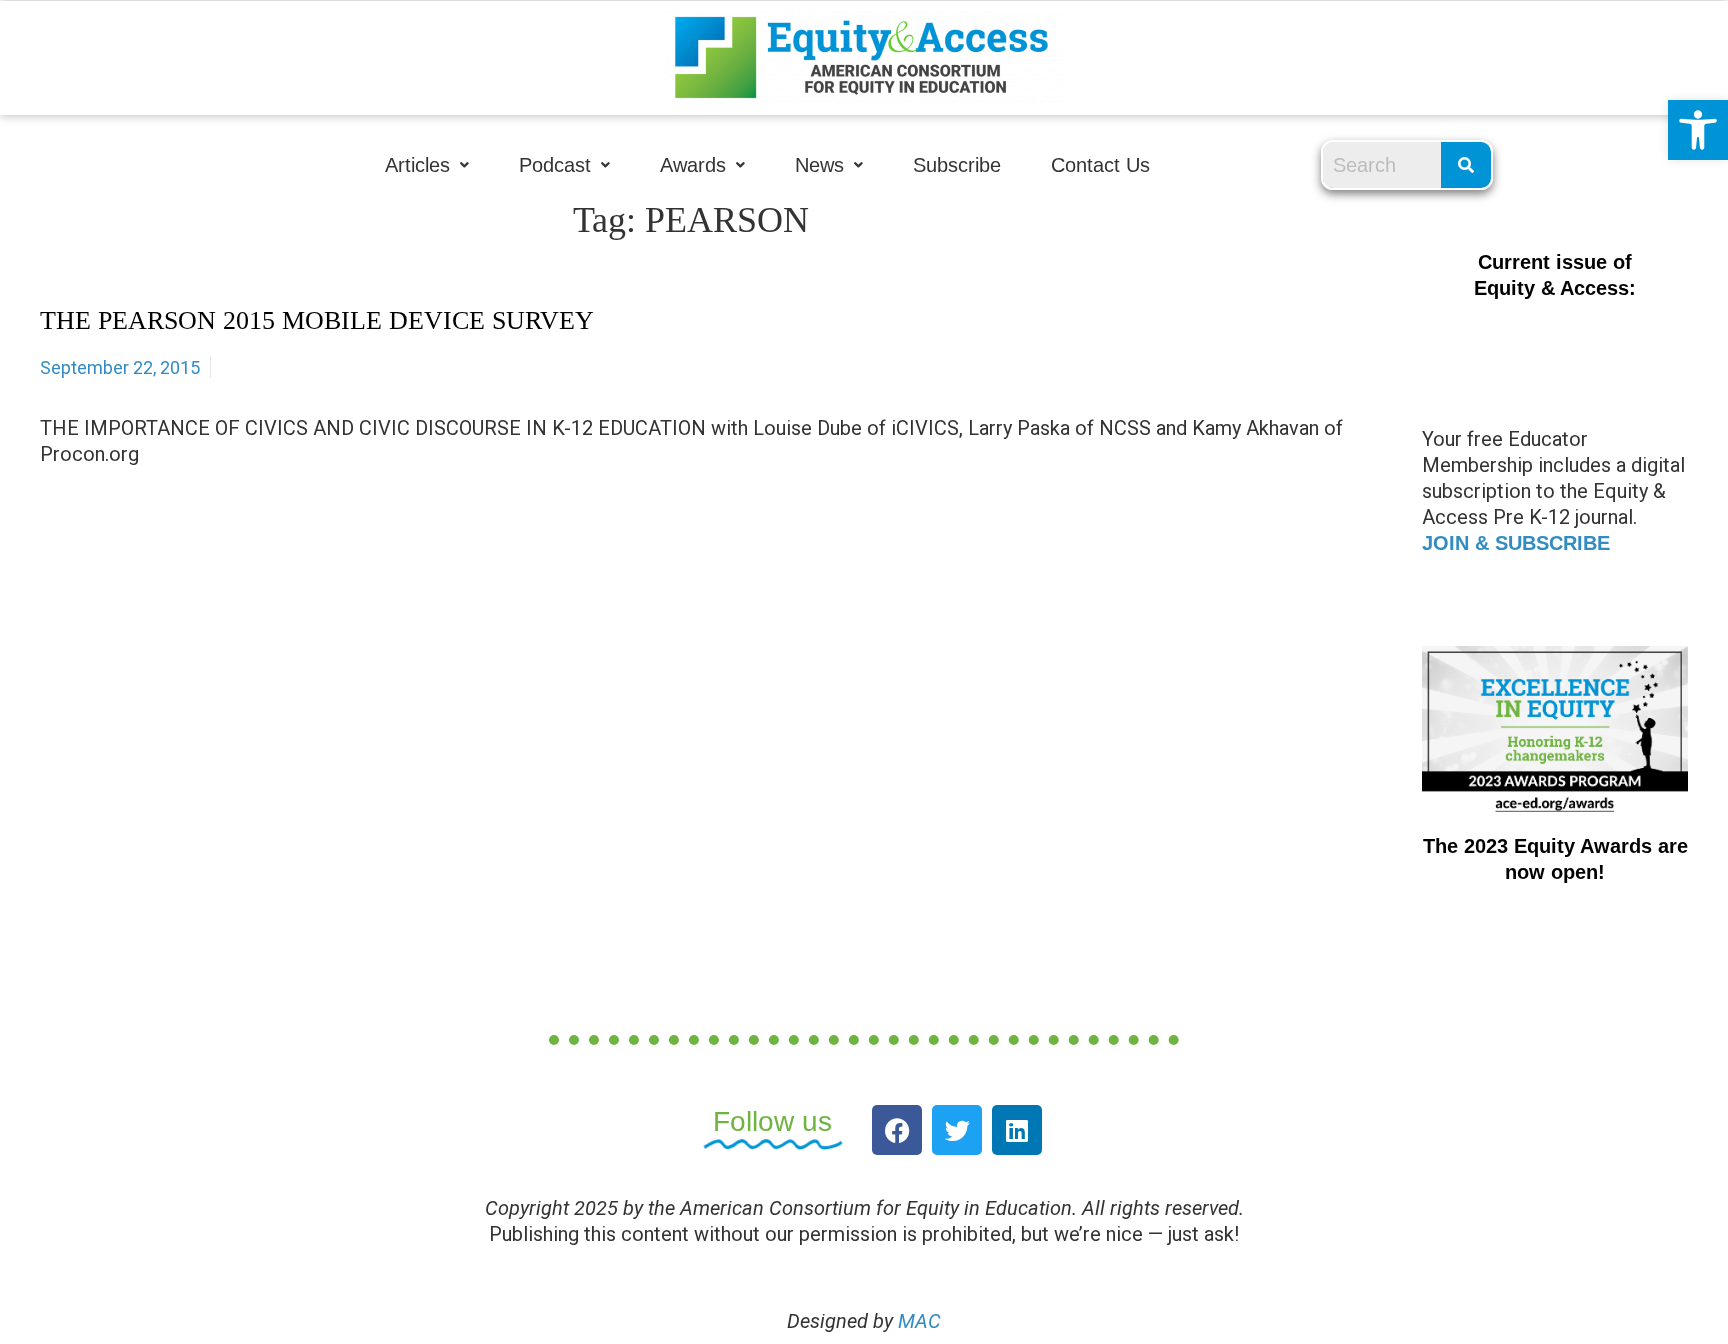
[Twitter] (957, 1130)
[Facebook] (897, 1130)
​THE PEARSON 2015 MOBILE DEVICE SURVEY (317, 320)
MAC (919, 1321)
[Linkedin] (1017, 1130)
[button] (1698, 130)
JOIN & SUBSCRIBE (1516, 543)
